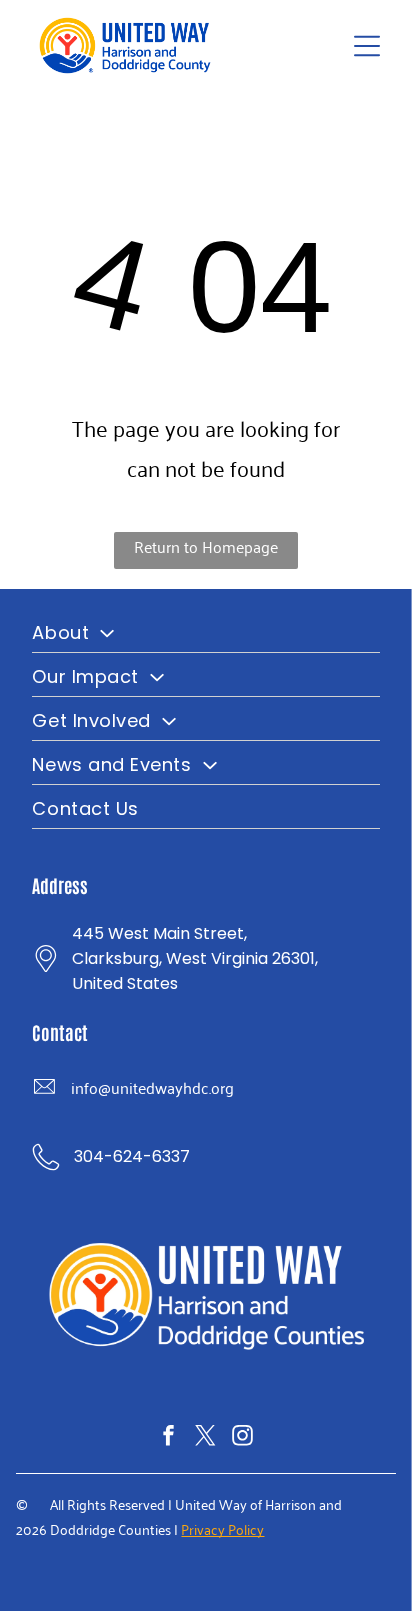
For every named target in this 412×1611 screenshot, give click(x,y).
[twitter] (206, 1438)
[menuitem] (205, 631)
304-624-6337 (132, 1156)
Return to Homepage (206, 546)
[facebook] (169, 1438)
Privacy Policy (222, 1528)
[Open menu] (367, 46)
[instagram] (243, 1438)
